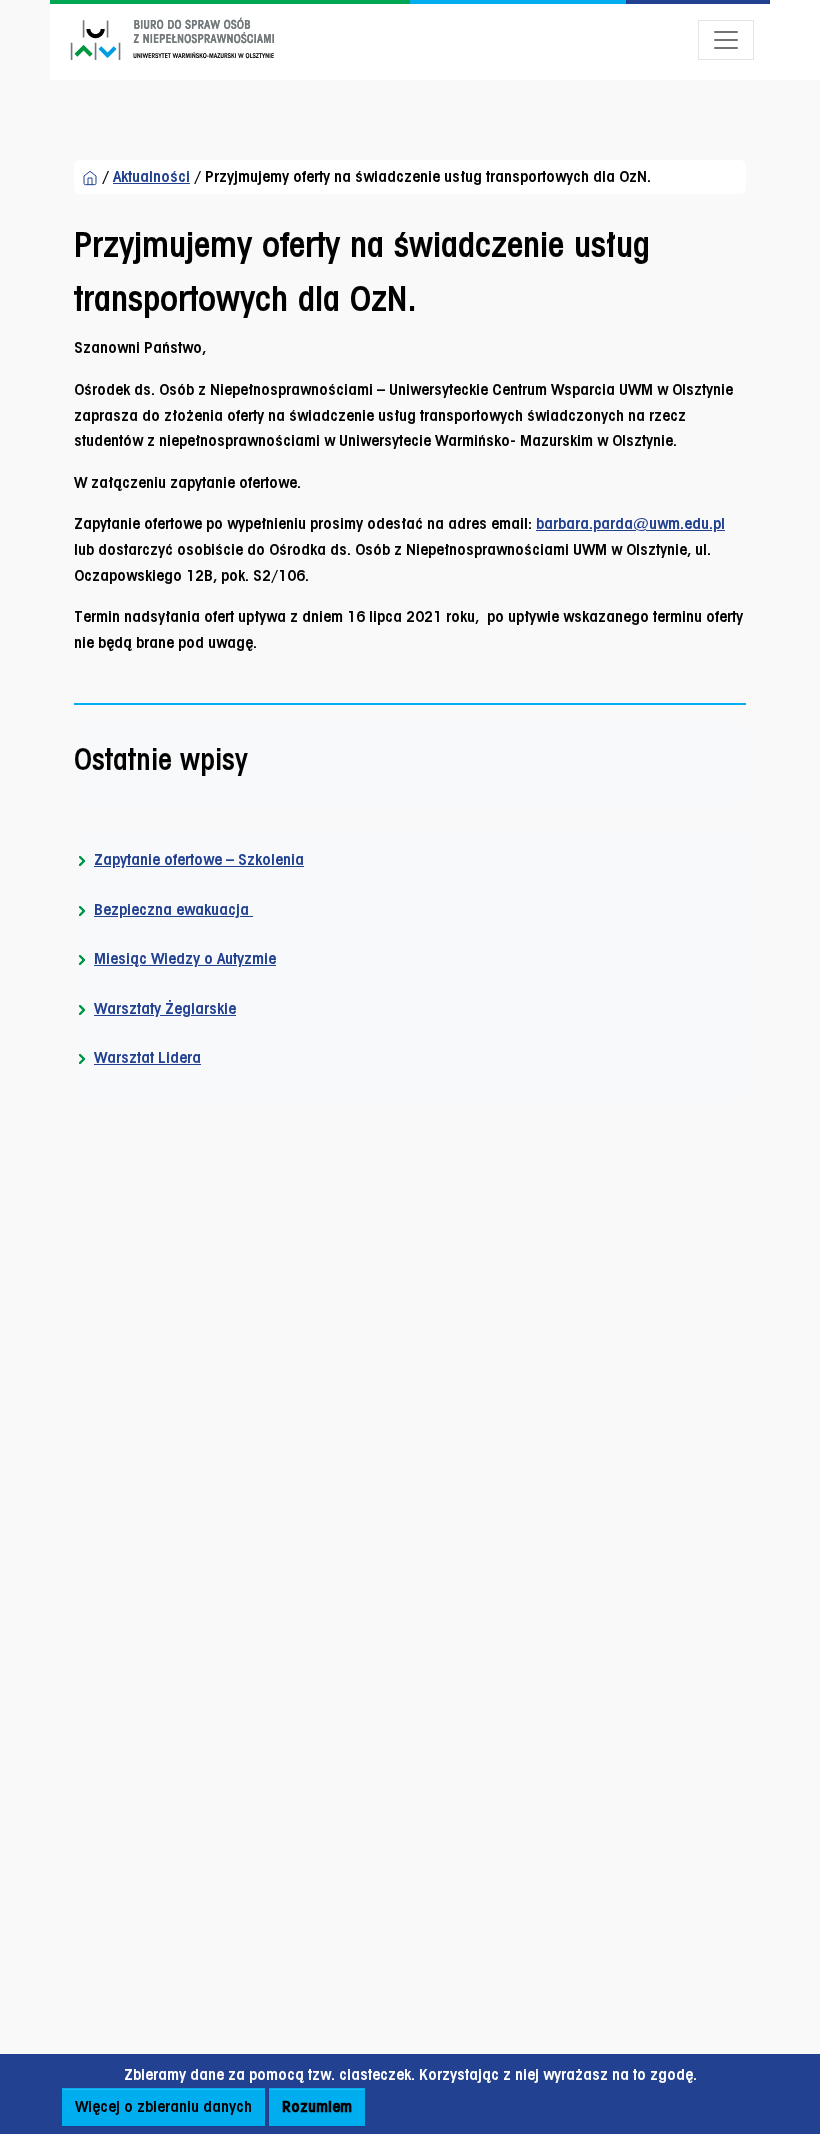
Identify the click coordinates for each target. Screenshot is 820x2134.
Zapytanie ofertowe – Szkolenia (199, 859)
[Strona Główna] (90, 177)
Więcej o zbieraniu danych (163, 2106)
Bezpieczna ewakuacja (173, 909)
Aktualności (151, 176)
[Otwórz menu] (726, 40)
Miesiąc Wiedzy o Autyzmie (185, 958)
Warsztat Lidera (147, 1057)
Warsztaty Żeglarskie (165, 1008)
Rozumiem (317, 2106)
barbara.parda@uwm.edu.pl (630, 523)
